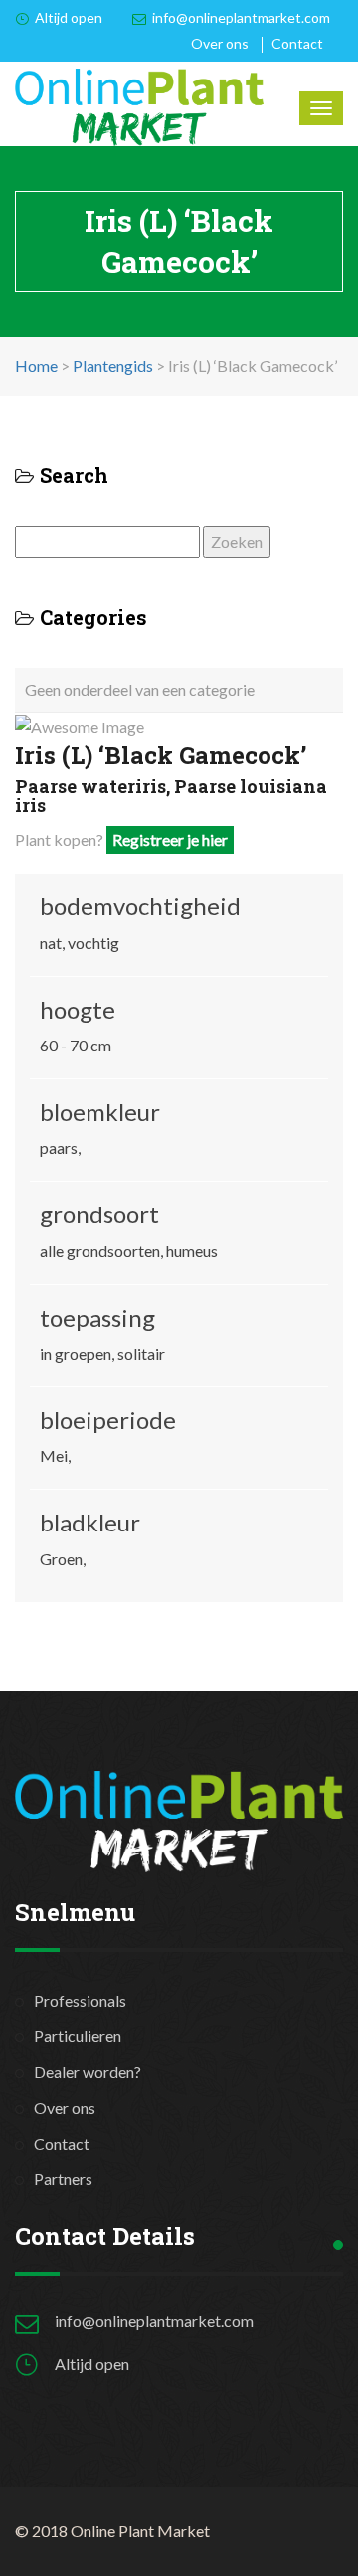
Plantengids (113, 365)
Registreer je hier (170, 839)
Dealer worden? (88, 2072)
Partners (63, 2179)
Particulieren (78, 2036)
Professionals (80, 2000)
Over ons (220, 43)
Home (36, 365)
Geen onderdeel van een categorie (140, 689)
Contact (297, 43)
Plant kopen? (121, 839)
